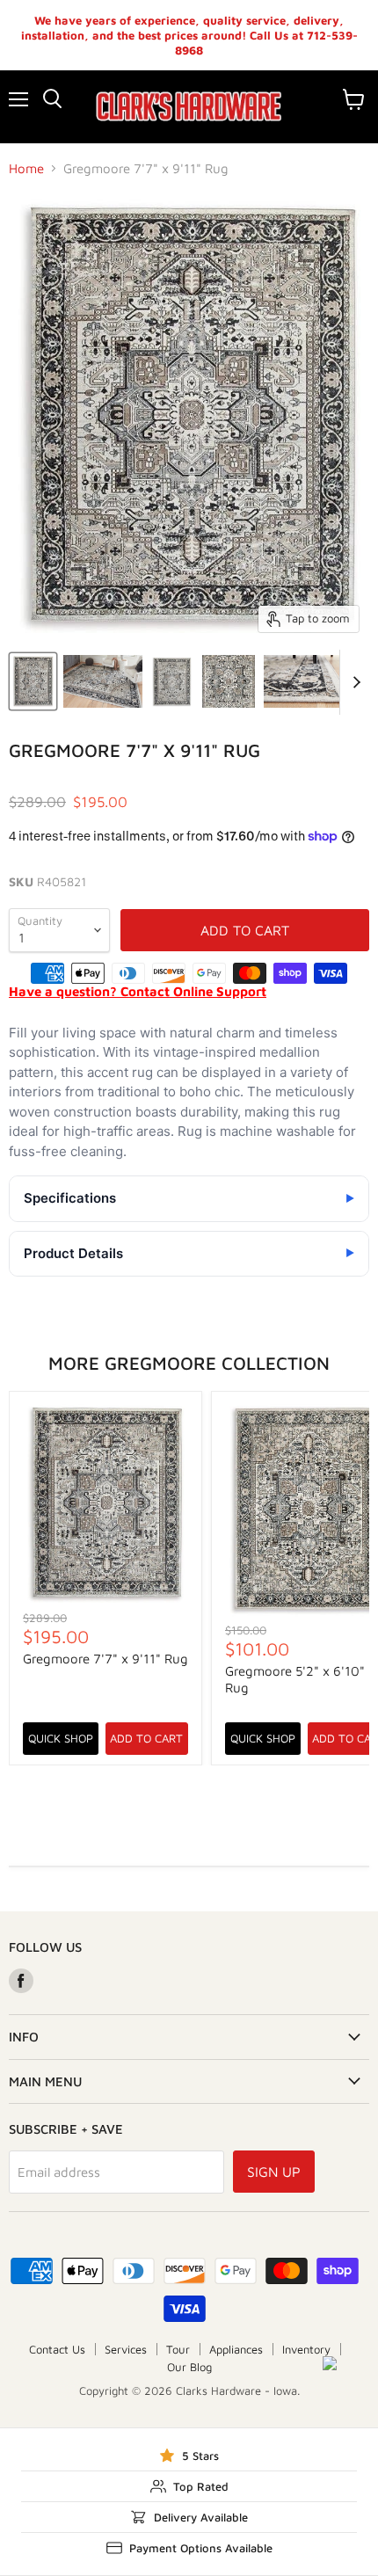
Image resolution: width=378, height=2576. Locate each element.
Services (126, 2349)
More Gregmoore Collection (189, 1363)
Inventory (306, 2349)
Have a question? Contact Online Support (138, 991)
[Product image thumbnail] (103, 681)
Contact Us (57, 2349)
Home (26, 168)
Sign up (274, 2172)
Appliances (236, 2349)
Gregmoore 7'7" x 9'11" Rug (105, 1659)
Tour (178, 2349)
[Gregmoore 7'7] (33, 681)
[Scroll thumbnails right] (353, 682)
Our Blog (189, 2367)
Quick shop (61, 1738)
